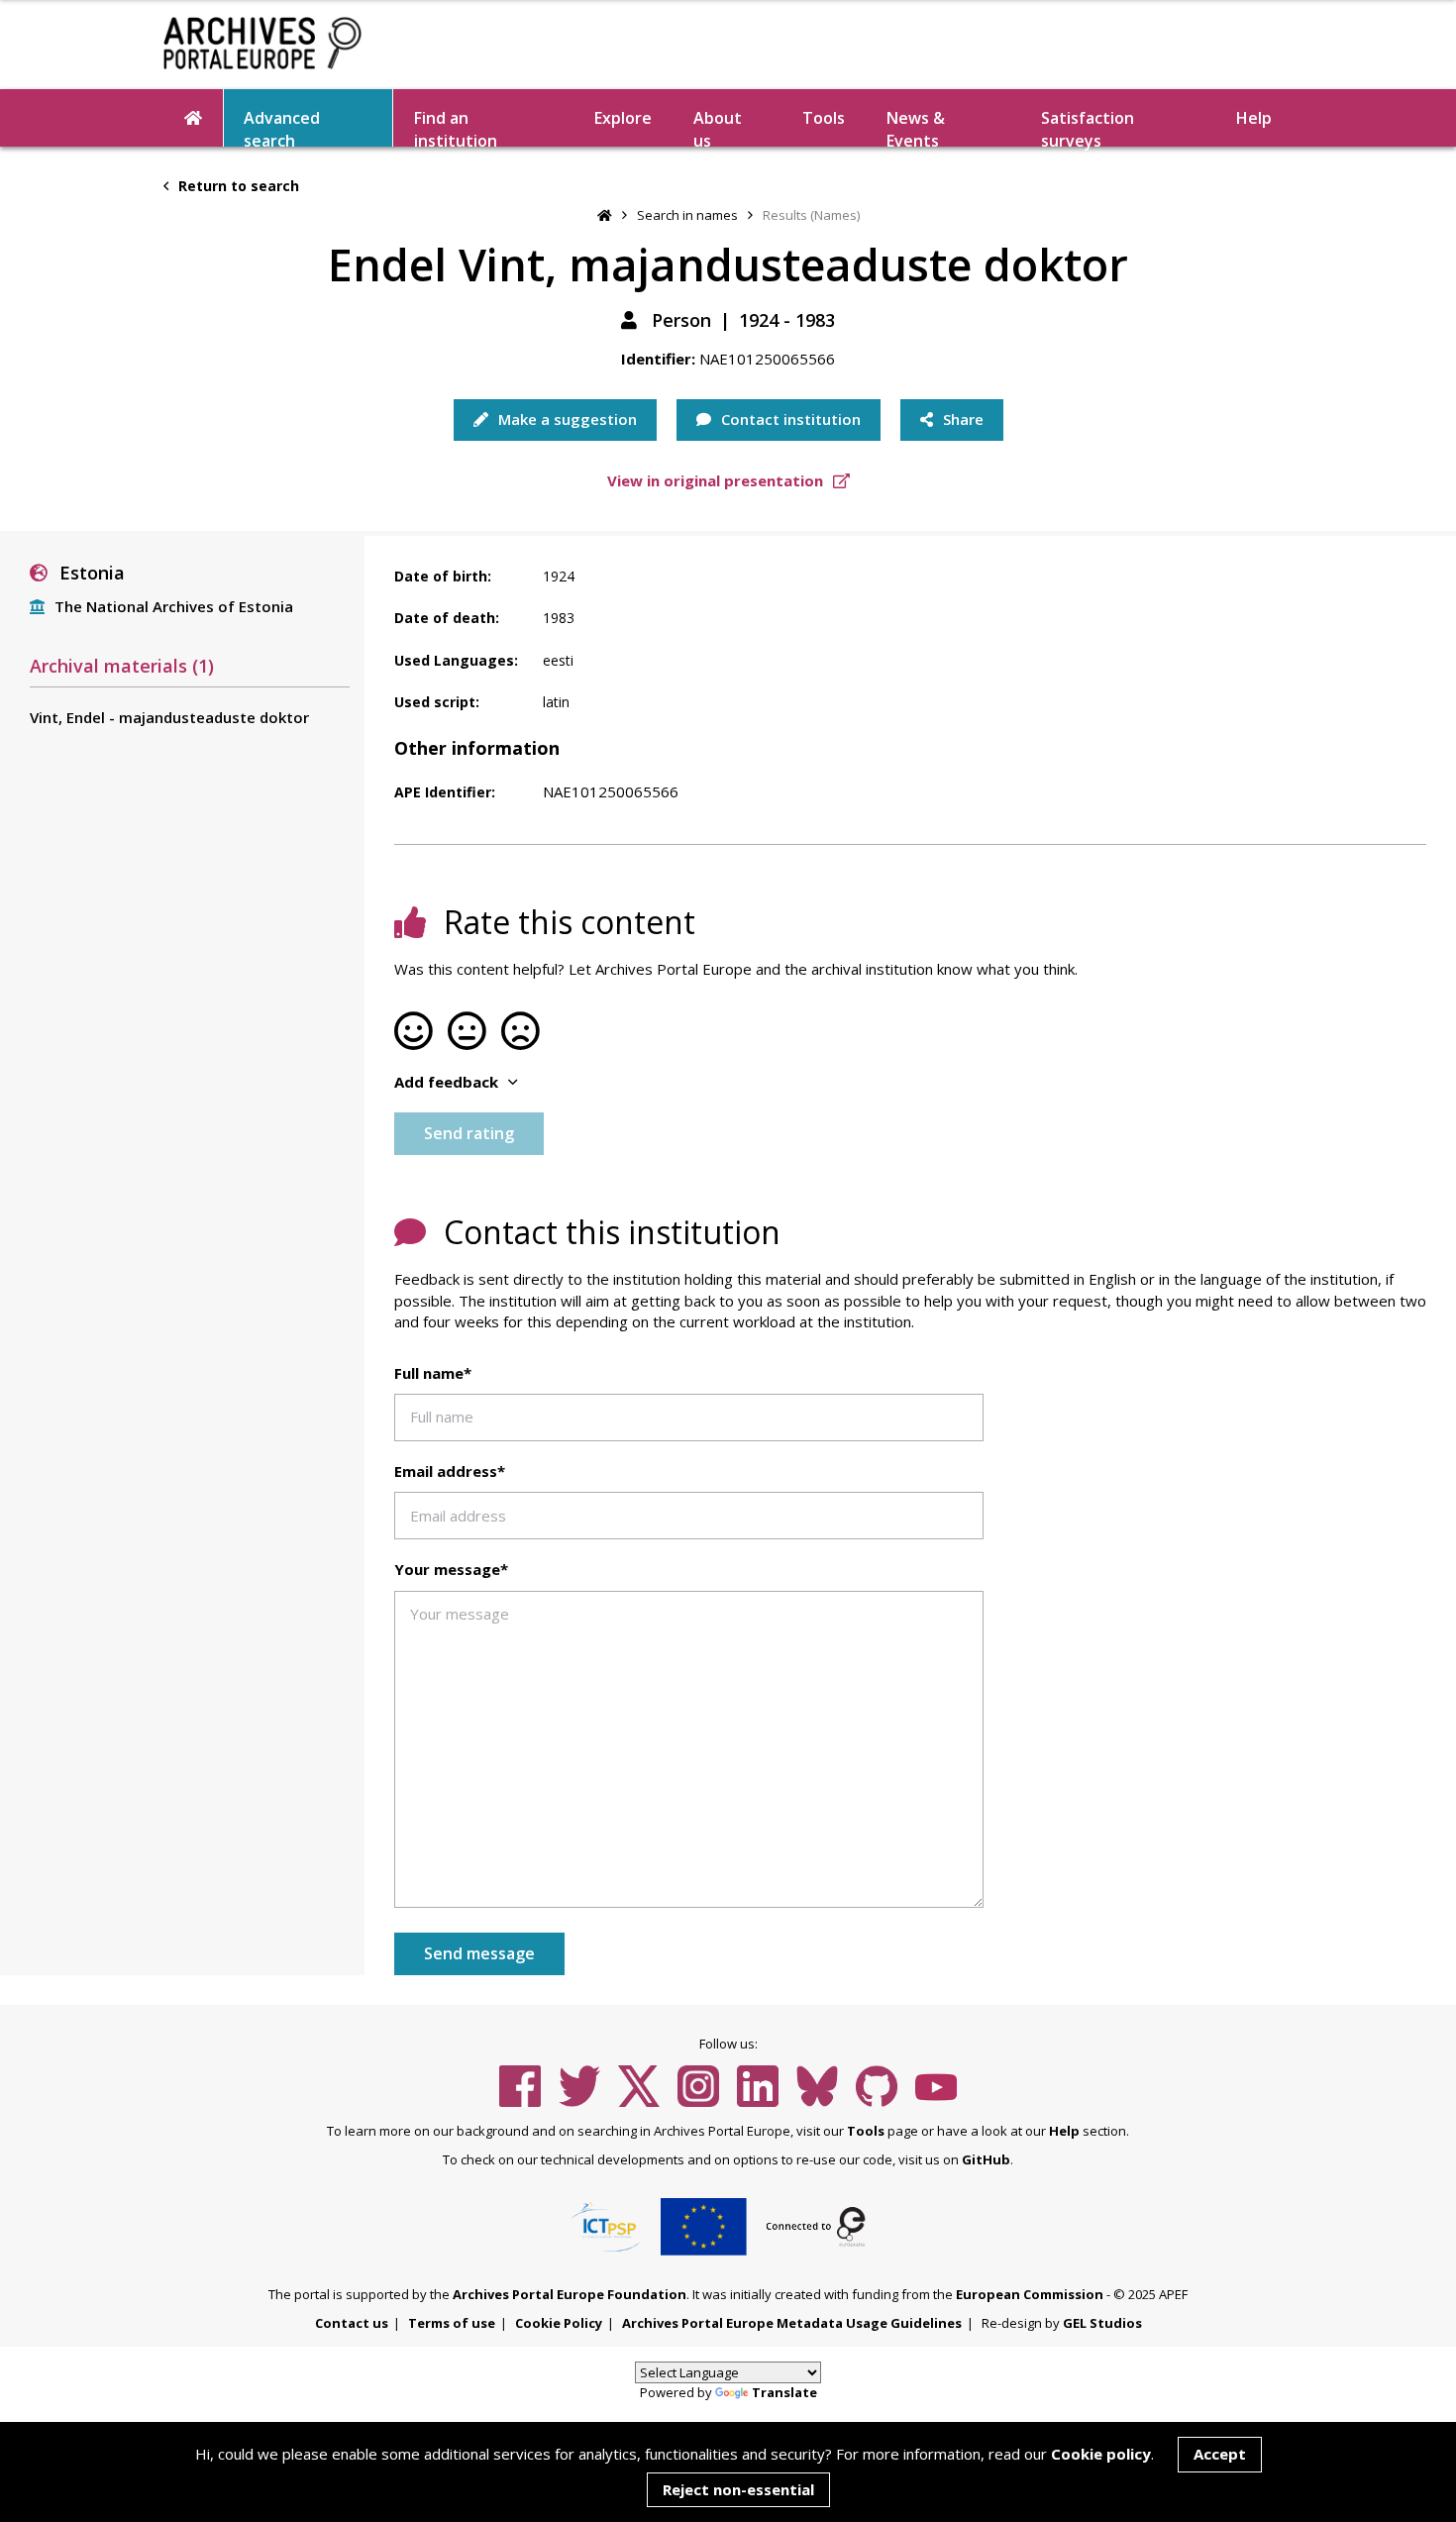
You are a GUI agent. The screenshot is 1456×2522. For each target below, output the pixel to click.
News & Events (916, 127)
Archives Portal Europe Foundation (570, 2294)
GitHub (986, 2159)
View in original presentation (717, 480)
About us (718, 127)
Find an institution (456, 127)
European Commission (1030, 2294)
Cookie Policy (559, 2323)
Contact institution (789, 419)
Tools (824, 118)
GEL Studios (1102, 2323)
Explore (623, 118)
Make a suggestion (566, 419)
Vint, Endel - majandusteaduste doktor (169, 717)
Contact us (352, 2323)
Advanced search (282, 127)
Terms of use (452, 2323)
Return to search (237, 186)
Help (1064, 2131)
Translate (784, 2392)
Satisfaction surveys (1088, 127)
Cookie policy (1101, 2454)
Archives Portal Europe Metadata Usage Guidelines (792, 2323)
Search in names (687, 215)
